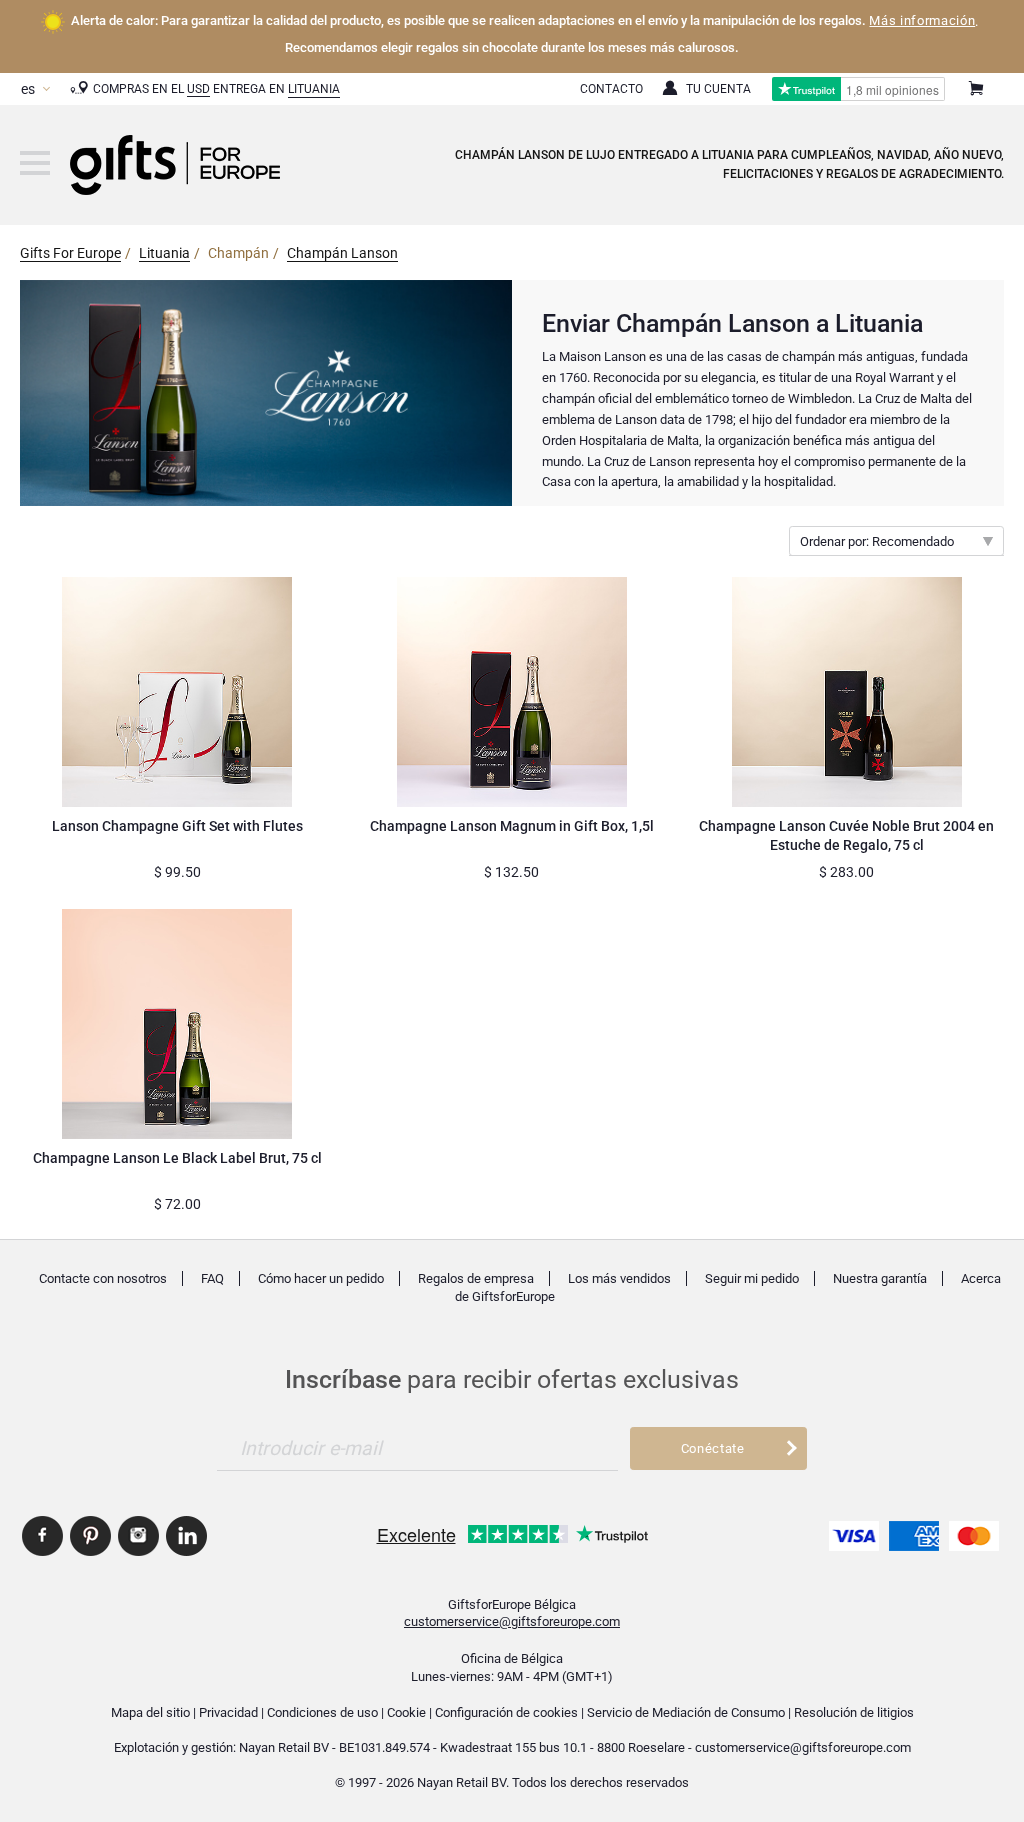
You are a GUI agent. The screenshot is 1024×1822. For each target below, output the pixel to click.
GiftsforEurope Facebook (42, 1536)
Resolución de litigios (854, 1712)
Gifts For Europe (70, 253)
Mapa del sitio (150, 1712)
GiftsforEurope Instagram (138, 1536)
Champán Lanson (342, 253)
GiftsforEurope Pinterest (90, 1536)
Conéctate (713, 1448)
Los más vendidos (619, 1278)
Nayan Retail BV (284, 1747)
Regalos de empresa (476, 1278)
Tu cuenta (718, 89)
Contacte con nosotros (103, 1278)
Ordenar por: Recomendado (877, 541)
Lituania (314, 89)
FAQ (212, 1278)
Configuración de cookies (506, 1712)
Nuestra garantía (880, 1278)
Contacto (611, 89)
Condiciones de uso (322, 1712)
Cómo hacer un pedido (321, 1278)
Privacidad (228, 1712)
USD (198, 89)
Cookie (406, 1712)
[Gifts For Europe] (35, 163)
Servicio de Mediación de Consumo (686, 1712)
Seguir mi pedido (752, 1278)
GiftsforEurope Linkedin (186, 1536)
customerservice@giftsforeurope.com (512, 1621)
